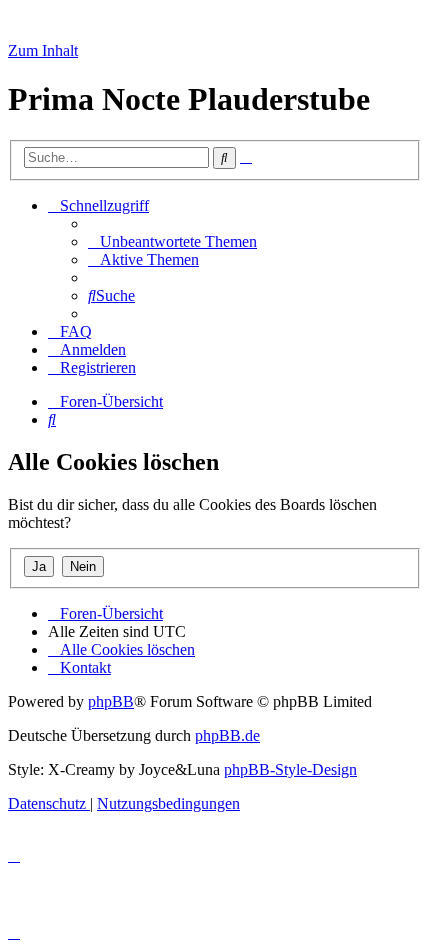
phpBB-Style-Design (290, 769)
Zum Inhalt (43, 50)
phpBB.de (227, 735)
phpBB (111, 701)
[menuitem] (172, 241)
